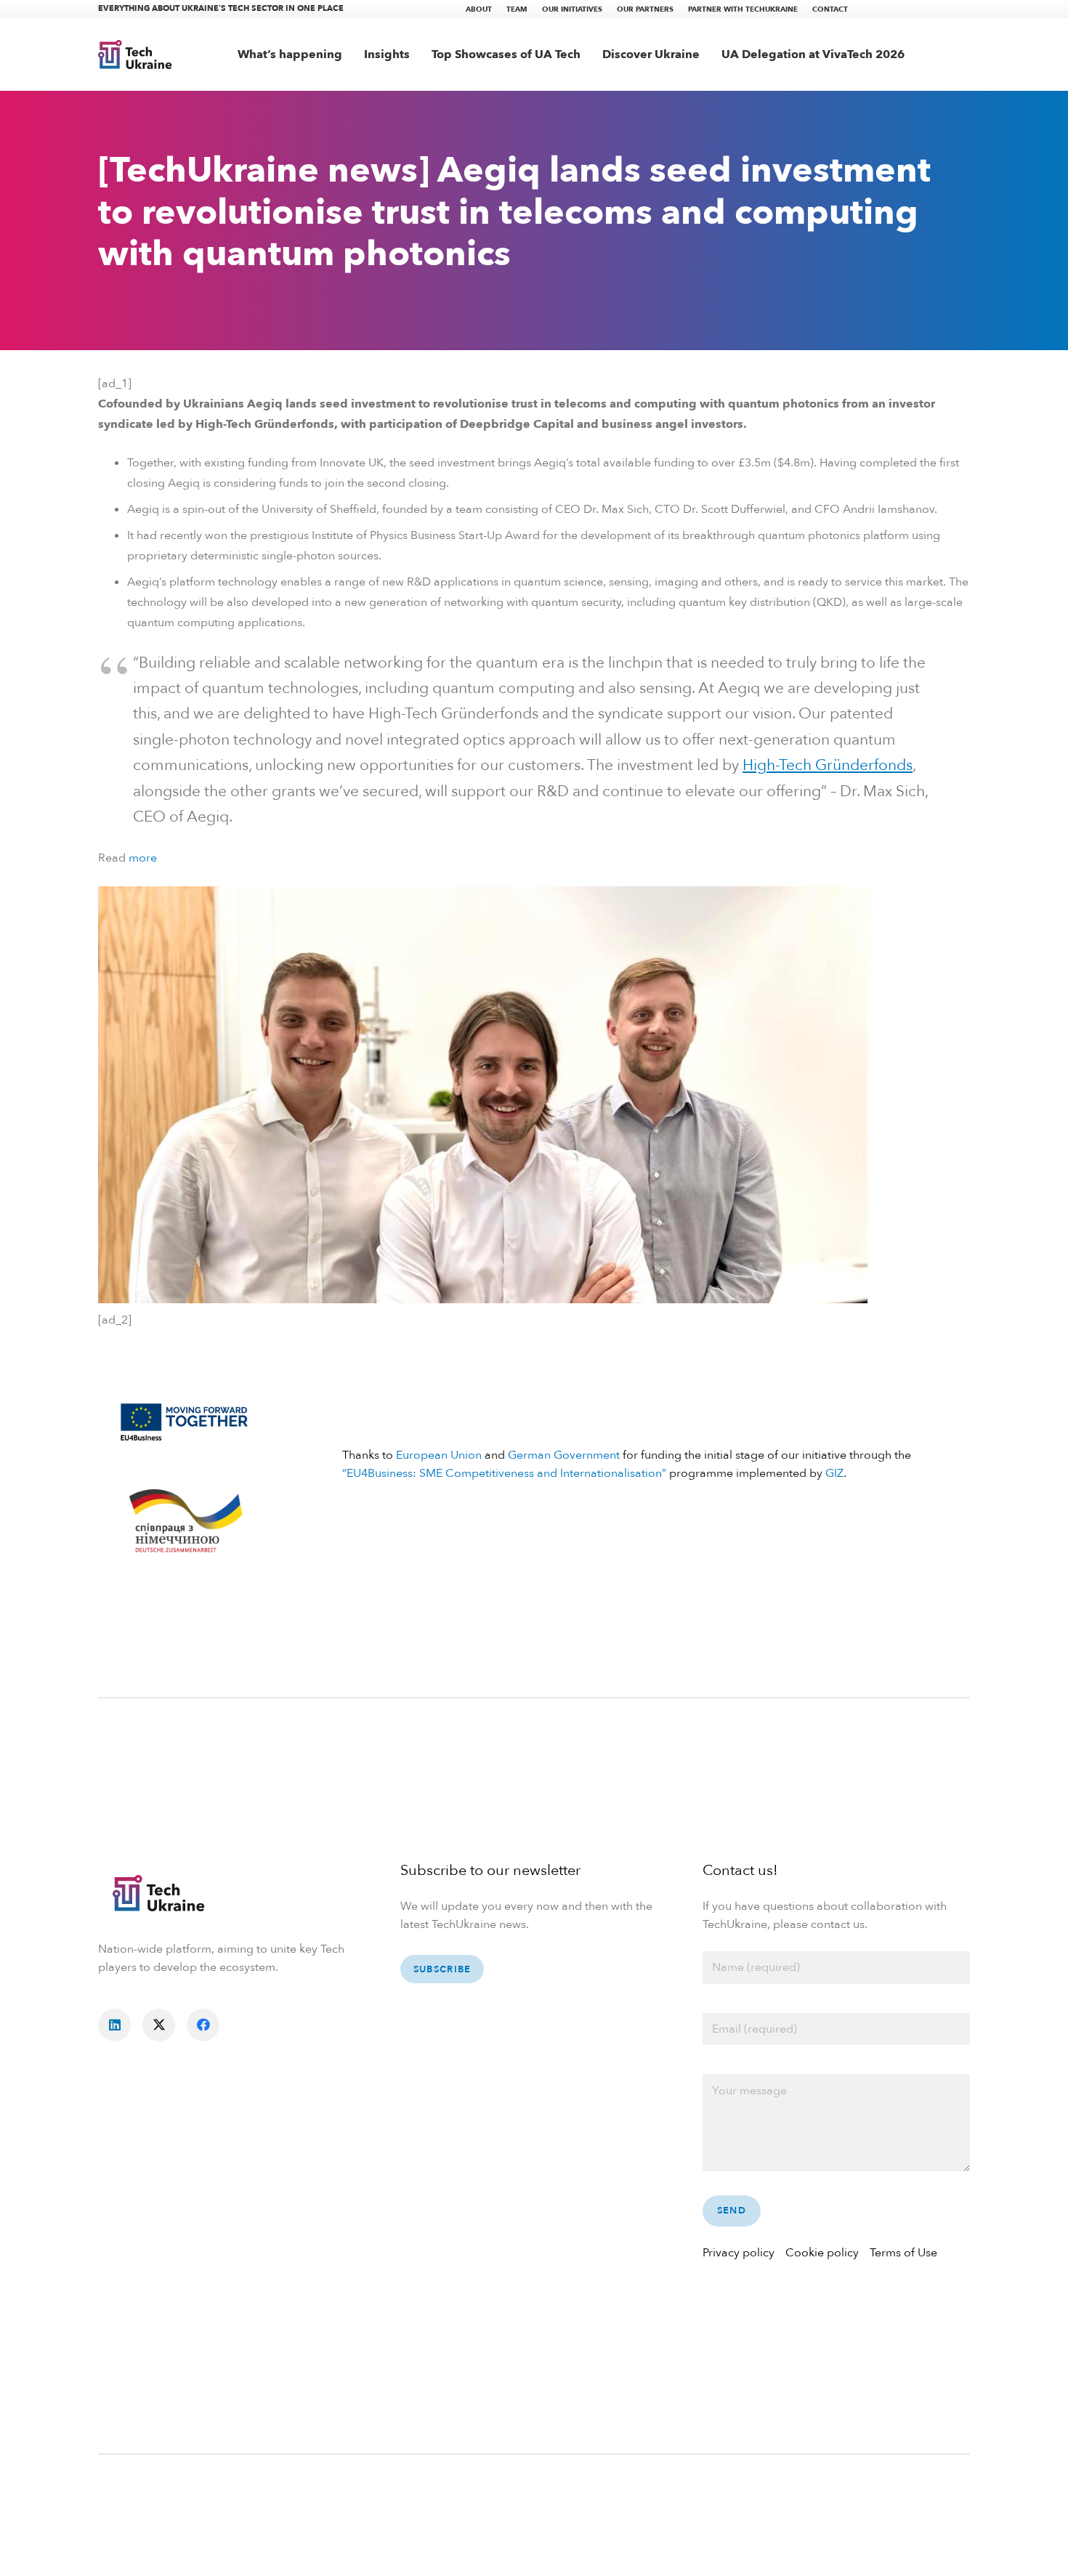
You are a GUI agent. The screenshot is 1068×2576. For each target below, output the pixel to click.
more (143, 858)
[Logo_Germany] (185, 1523)
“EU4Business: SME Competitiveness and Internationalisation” (504, 1473)
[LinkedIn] (114, 2025)
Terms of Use (903, 2253)
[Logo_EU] (185, 1420)
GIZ (834, 1473)
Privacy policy (739, 2253)
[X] (159, 2025)
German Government (564, 1455)
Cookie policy (822, 2253)
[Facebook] (203, 2025)
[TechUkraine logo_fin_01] (135, 54)
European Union (439, 1455)
